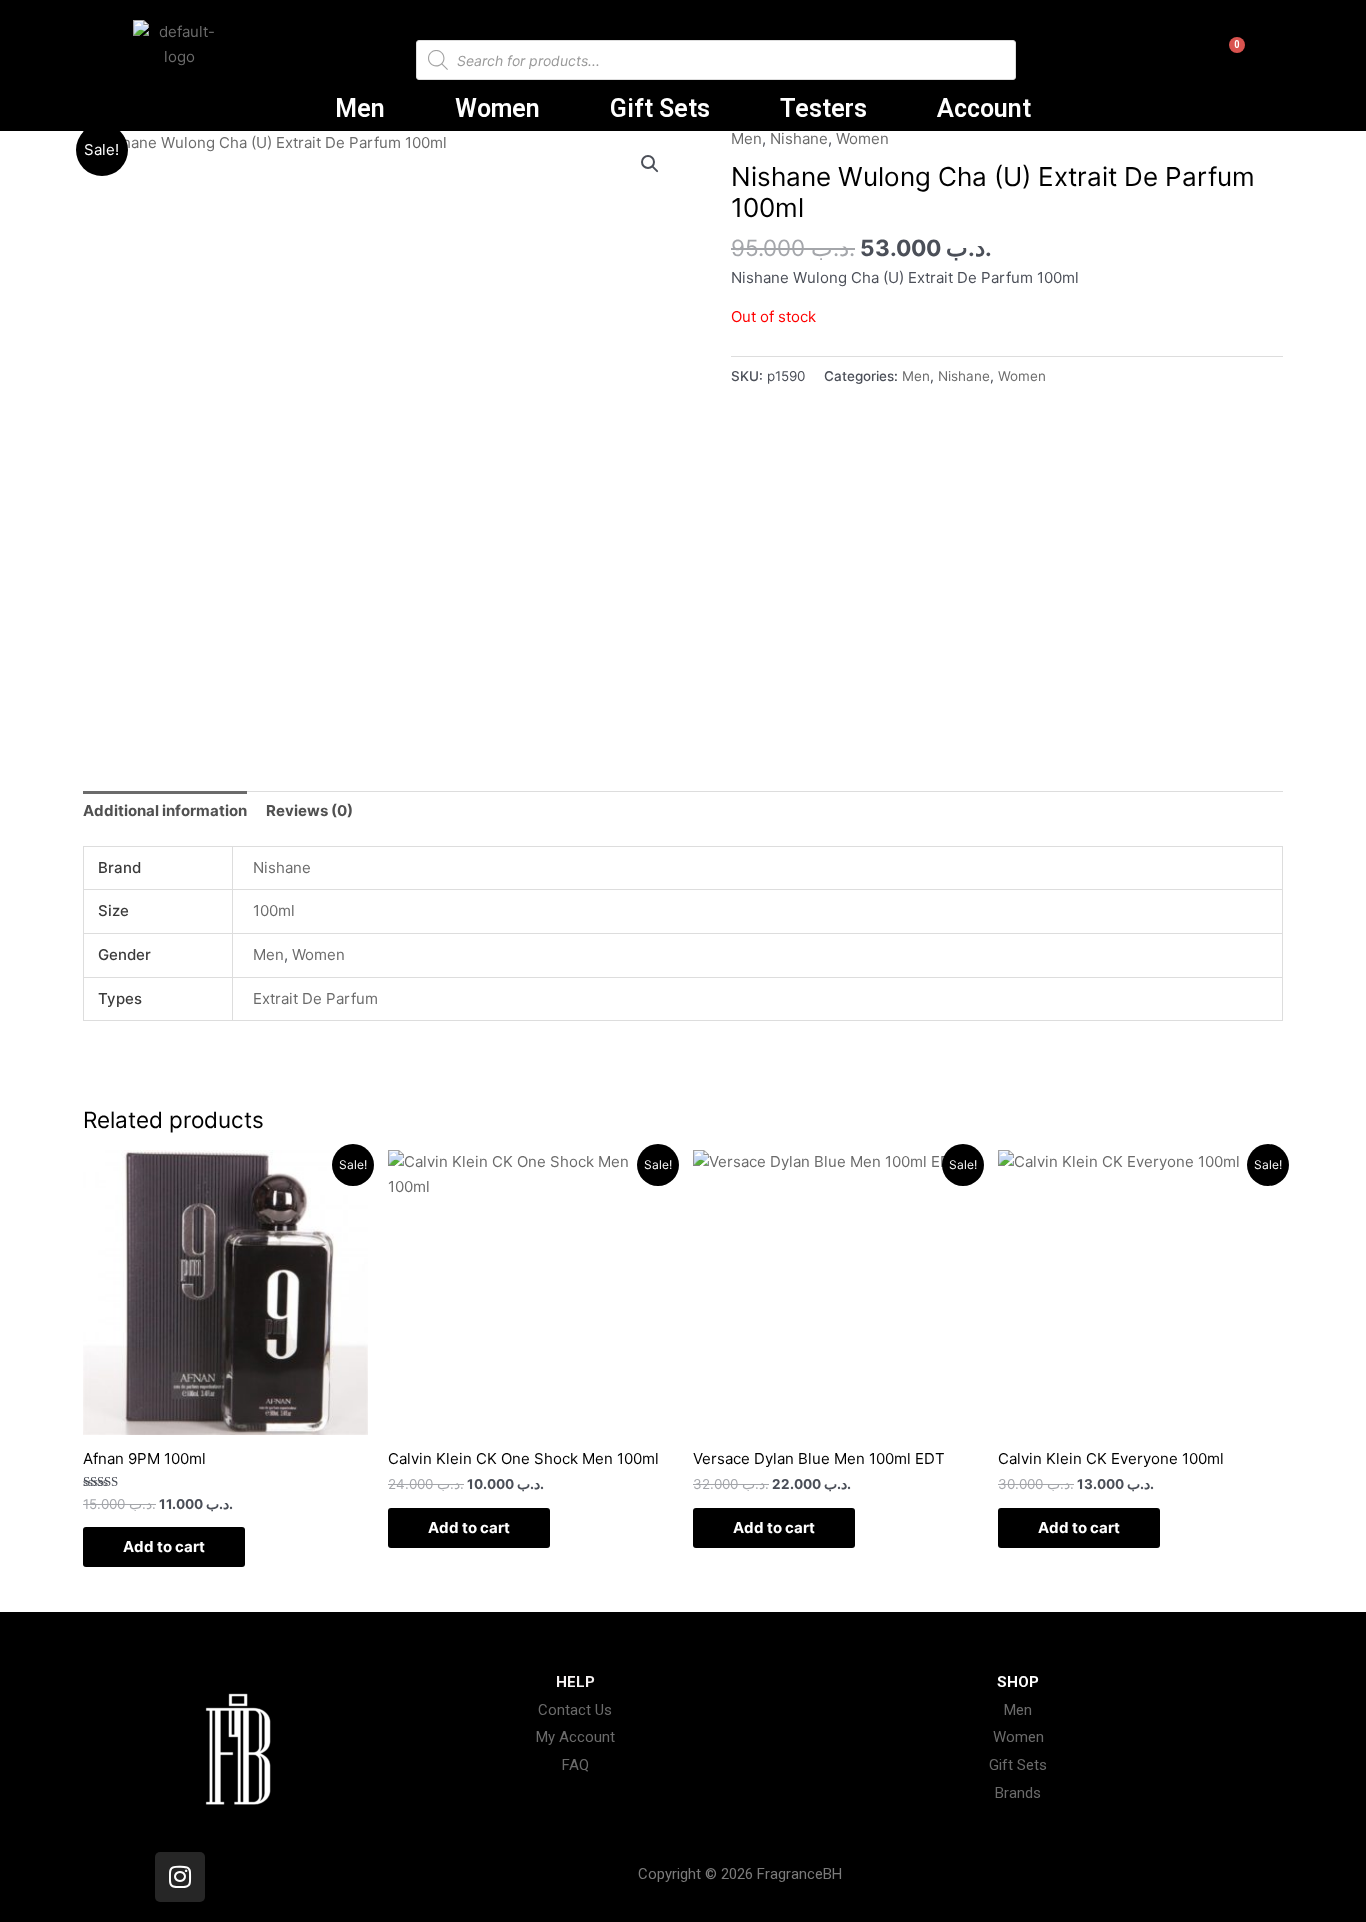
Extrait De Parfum (315, 998)
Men (360, 108)
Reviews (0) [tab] (309, 810)
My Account (575, 1737)
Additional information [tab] (165, 810)
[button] (650, 164)
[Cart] (1222, 63)
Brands (1018, 1793)
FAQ (575, 1765)
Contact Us (575, 1710)
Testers (823, 108)
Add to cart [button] (164, 1546)
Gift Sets (660, 108)
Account (984, 108)
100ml (274, 910)
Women (497, 108)
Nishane (799, 138)
